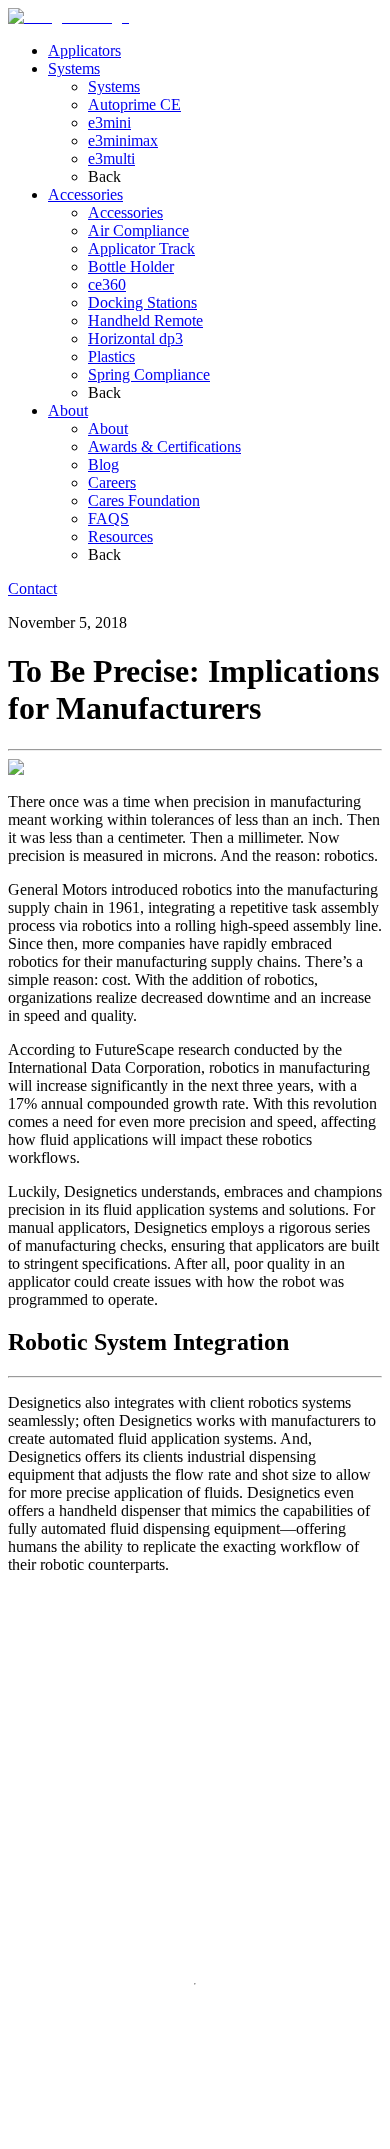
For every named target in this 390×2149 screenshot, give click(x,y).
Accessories (85, 194)
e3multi (111, 158)
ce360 (107, 284)
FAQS (108, 518)
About (68, 410)
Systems (74, 68)
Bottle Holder (131, 266)
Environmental (138, 2137)
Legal (74, 2137)
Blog (103, 464)
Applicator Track (141, 248)
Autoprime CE (134, 104)
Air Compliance (138, 230)
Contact (32, 588)
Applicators (84, 50)
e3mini (109, 122)
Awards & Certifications (164, 446)
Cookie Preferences (250, 2138)
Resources (120, 536)
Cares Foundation (144, 500)
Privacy (32, 2137)
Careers (112, 482)
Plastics (111, 356)
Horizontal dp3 (135, 338)
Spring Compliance (149, 374)
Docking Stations (142, 302)
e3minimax (123, 140)
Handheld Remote (145, 320)
